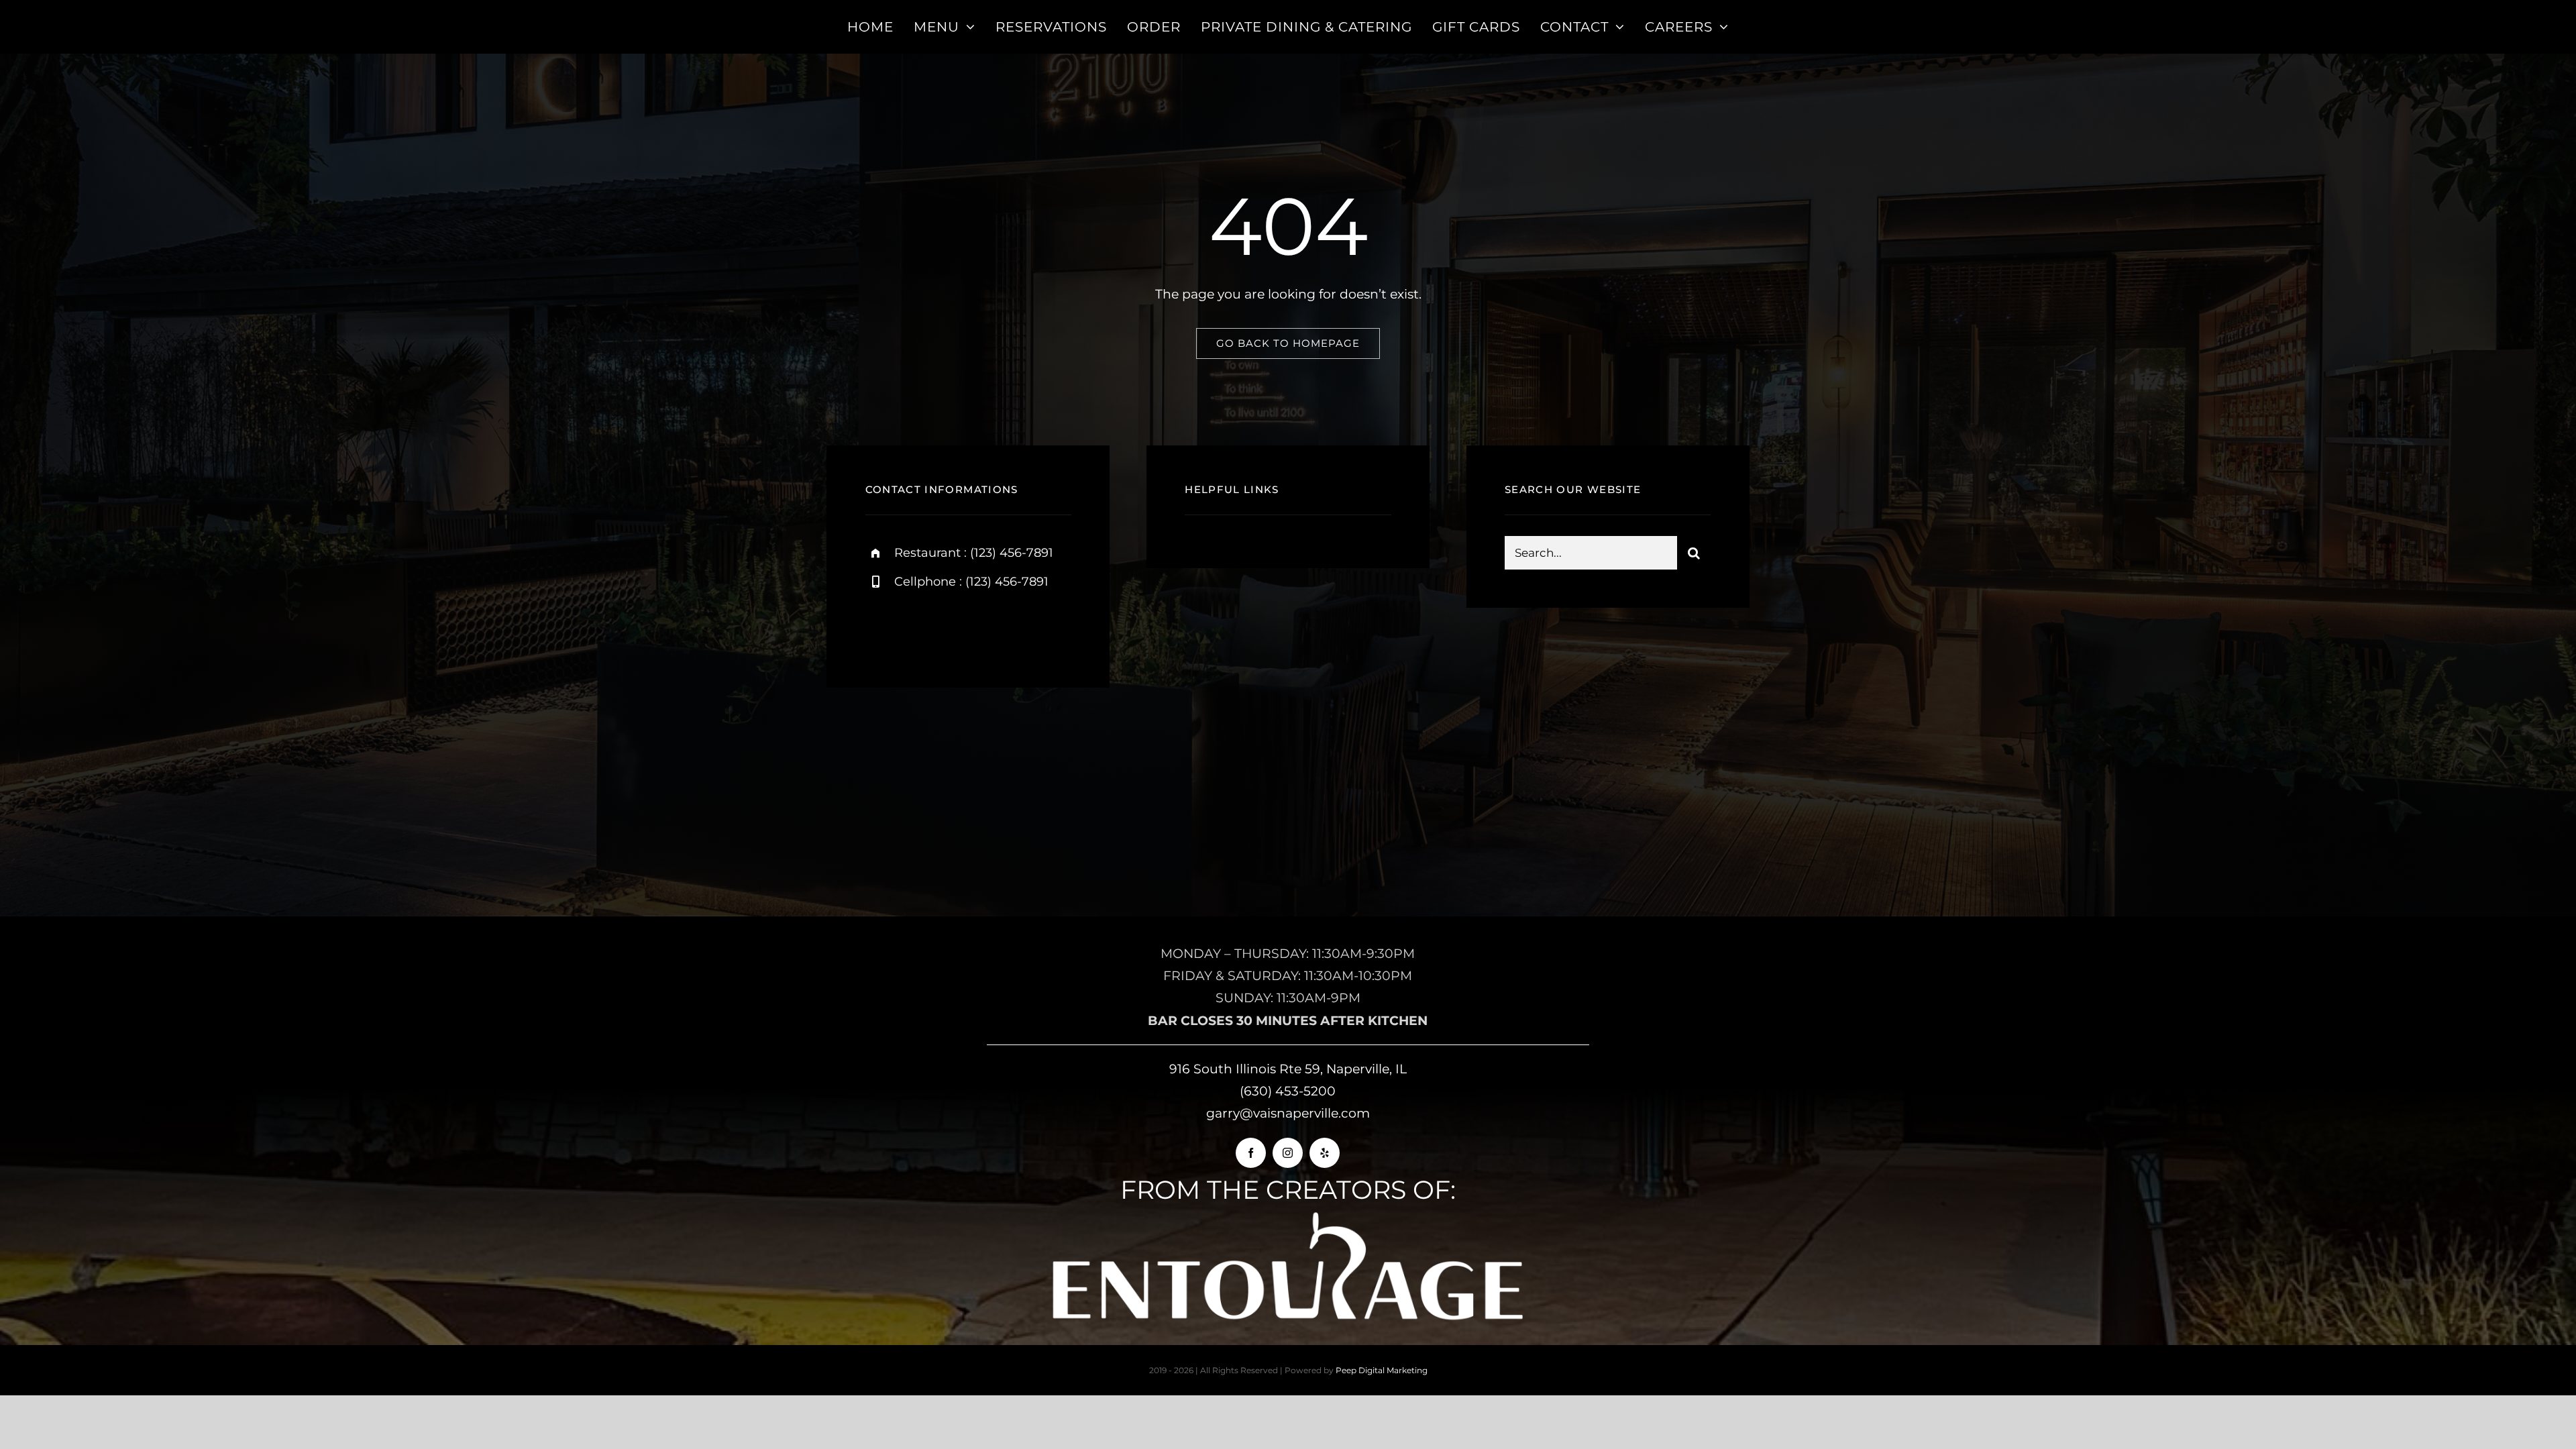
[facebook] (880, 628)
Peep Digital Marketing (1382, 1370)
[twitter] (917, 628)
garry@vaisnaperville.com (1288, 1113)
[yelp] (1325, 1153)
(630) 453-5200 (1288, 1091)
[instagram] (954, 628)
